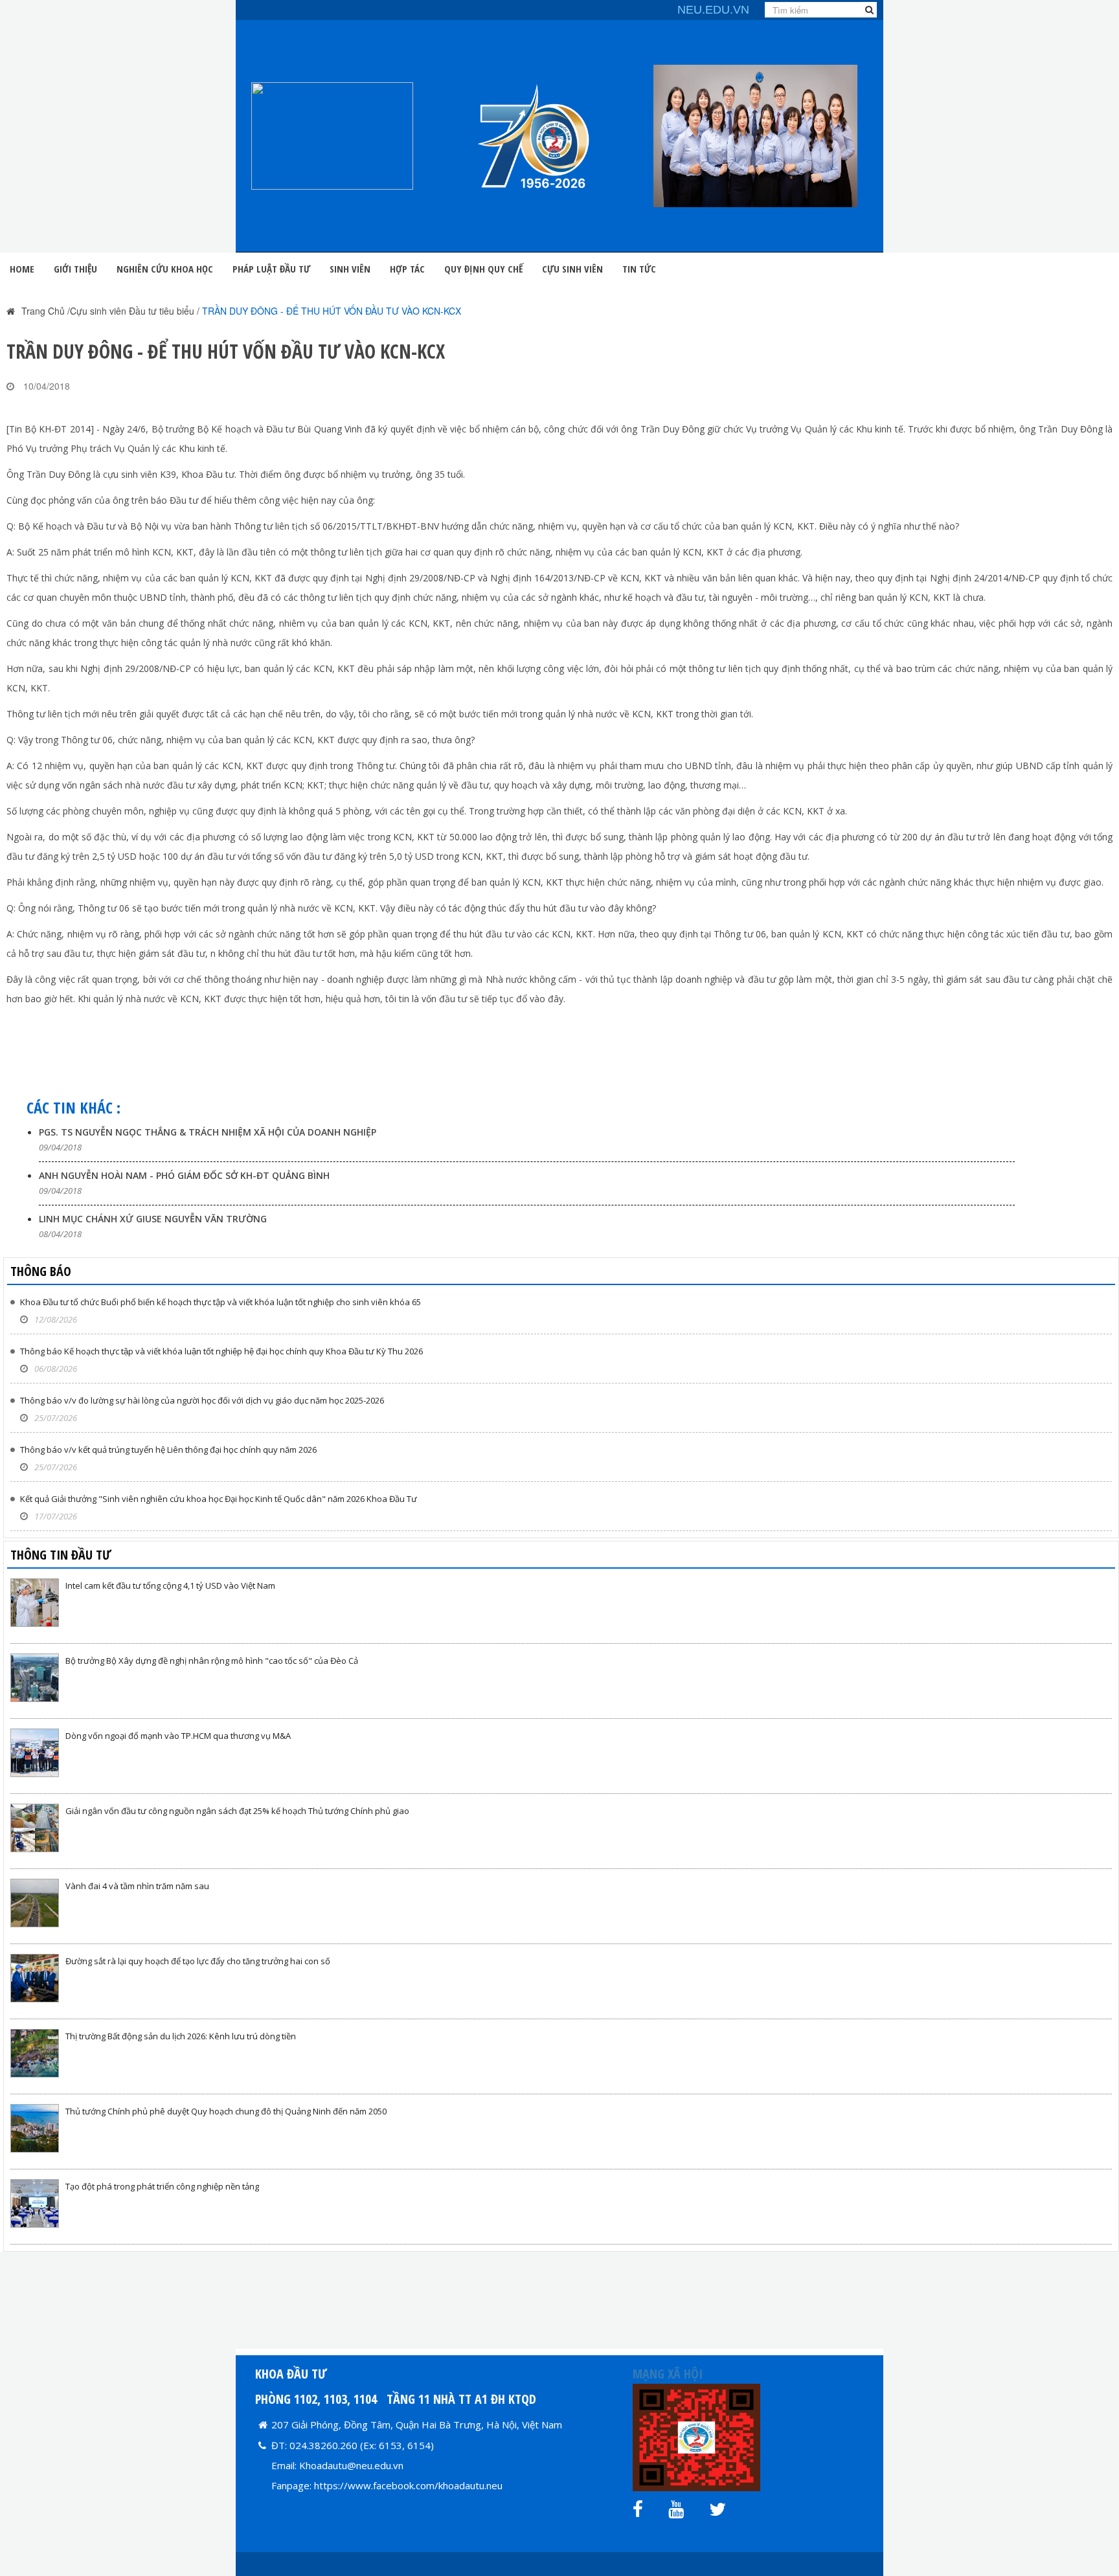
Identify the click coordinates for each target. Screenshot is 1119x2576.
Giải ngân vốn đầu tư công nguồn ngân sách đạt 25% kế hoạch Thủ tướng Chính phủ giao (237, 1811)
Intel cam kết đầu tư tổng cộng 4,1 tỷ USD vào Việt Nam (170, 1585)
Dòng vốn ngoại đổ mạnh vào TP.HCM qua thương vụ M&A (178, 1736)
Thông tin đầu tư (61, 1555)
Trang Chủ (43, 311)
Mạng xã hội (668, 2374)
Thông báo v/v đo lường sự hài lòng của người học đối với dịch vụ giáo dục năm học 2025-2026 (202, 1400)
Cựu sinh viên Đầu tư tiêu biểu (132, 311)
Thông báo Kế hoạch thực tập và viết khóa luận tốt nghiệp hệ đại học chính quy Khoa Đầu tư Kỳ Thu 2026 (221, 1351)
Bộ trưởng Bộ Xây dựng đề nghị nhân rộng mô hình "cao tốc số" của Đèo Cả (212, 1661)
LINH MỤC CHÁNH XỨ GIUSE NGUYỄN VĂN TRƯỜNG (153, 1219)
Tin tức (639, 269)
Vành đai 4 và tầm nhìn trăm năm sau (137, 1886)
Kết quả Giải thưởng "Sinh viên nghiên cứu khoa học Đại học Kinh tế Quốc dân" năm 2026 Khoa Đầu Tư (219, 1499)
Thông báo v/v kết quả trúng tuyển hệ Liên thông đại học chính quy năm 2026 (168, 1450)
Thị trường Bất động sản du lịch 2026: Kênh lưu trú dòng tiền (181, 2036)
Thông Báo (41, 1271)
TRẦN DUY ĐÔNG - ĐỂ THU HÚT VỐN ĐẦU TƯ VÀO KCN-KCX (332, 311)
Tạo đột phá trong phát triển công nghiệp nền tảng (162, 2186)
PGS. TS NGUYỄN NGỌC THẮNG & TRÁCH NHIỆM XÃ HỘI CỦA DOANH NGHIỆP (208, 1132)
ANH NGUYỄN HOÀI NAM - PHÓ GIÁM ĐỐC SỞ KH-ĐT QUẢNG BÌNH (184, 1175)
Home (22, 269)
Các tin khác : (73, 1107)
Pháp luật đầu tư (271, 269)
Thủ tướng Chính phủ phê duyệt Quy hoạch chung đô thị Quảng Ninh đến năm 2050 (226, 2111)
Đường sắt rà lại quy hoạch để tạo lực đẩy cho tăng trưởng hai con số (198, 1961)
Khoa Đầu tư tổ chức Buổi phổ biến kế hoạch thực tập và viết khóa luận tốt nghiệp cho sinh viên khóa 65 (220, 1302)
